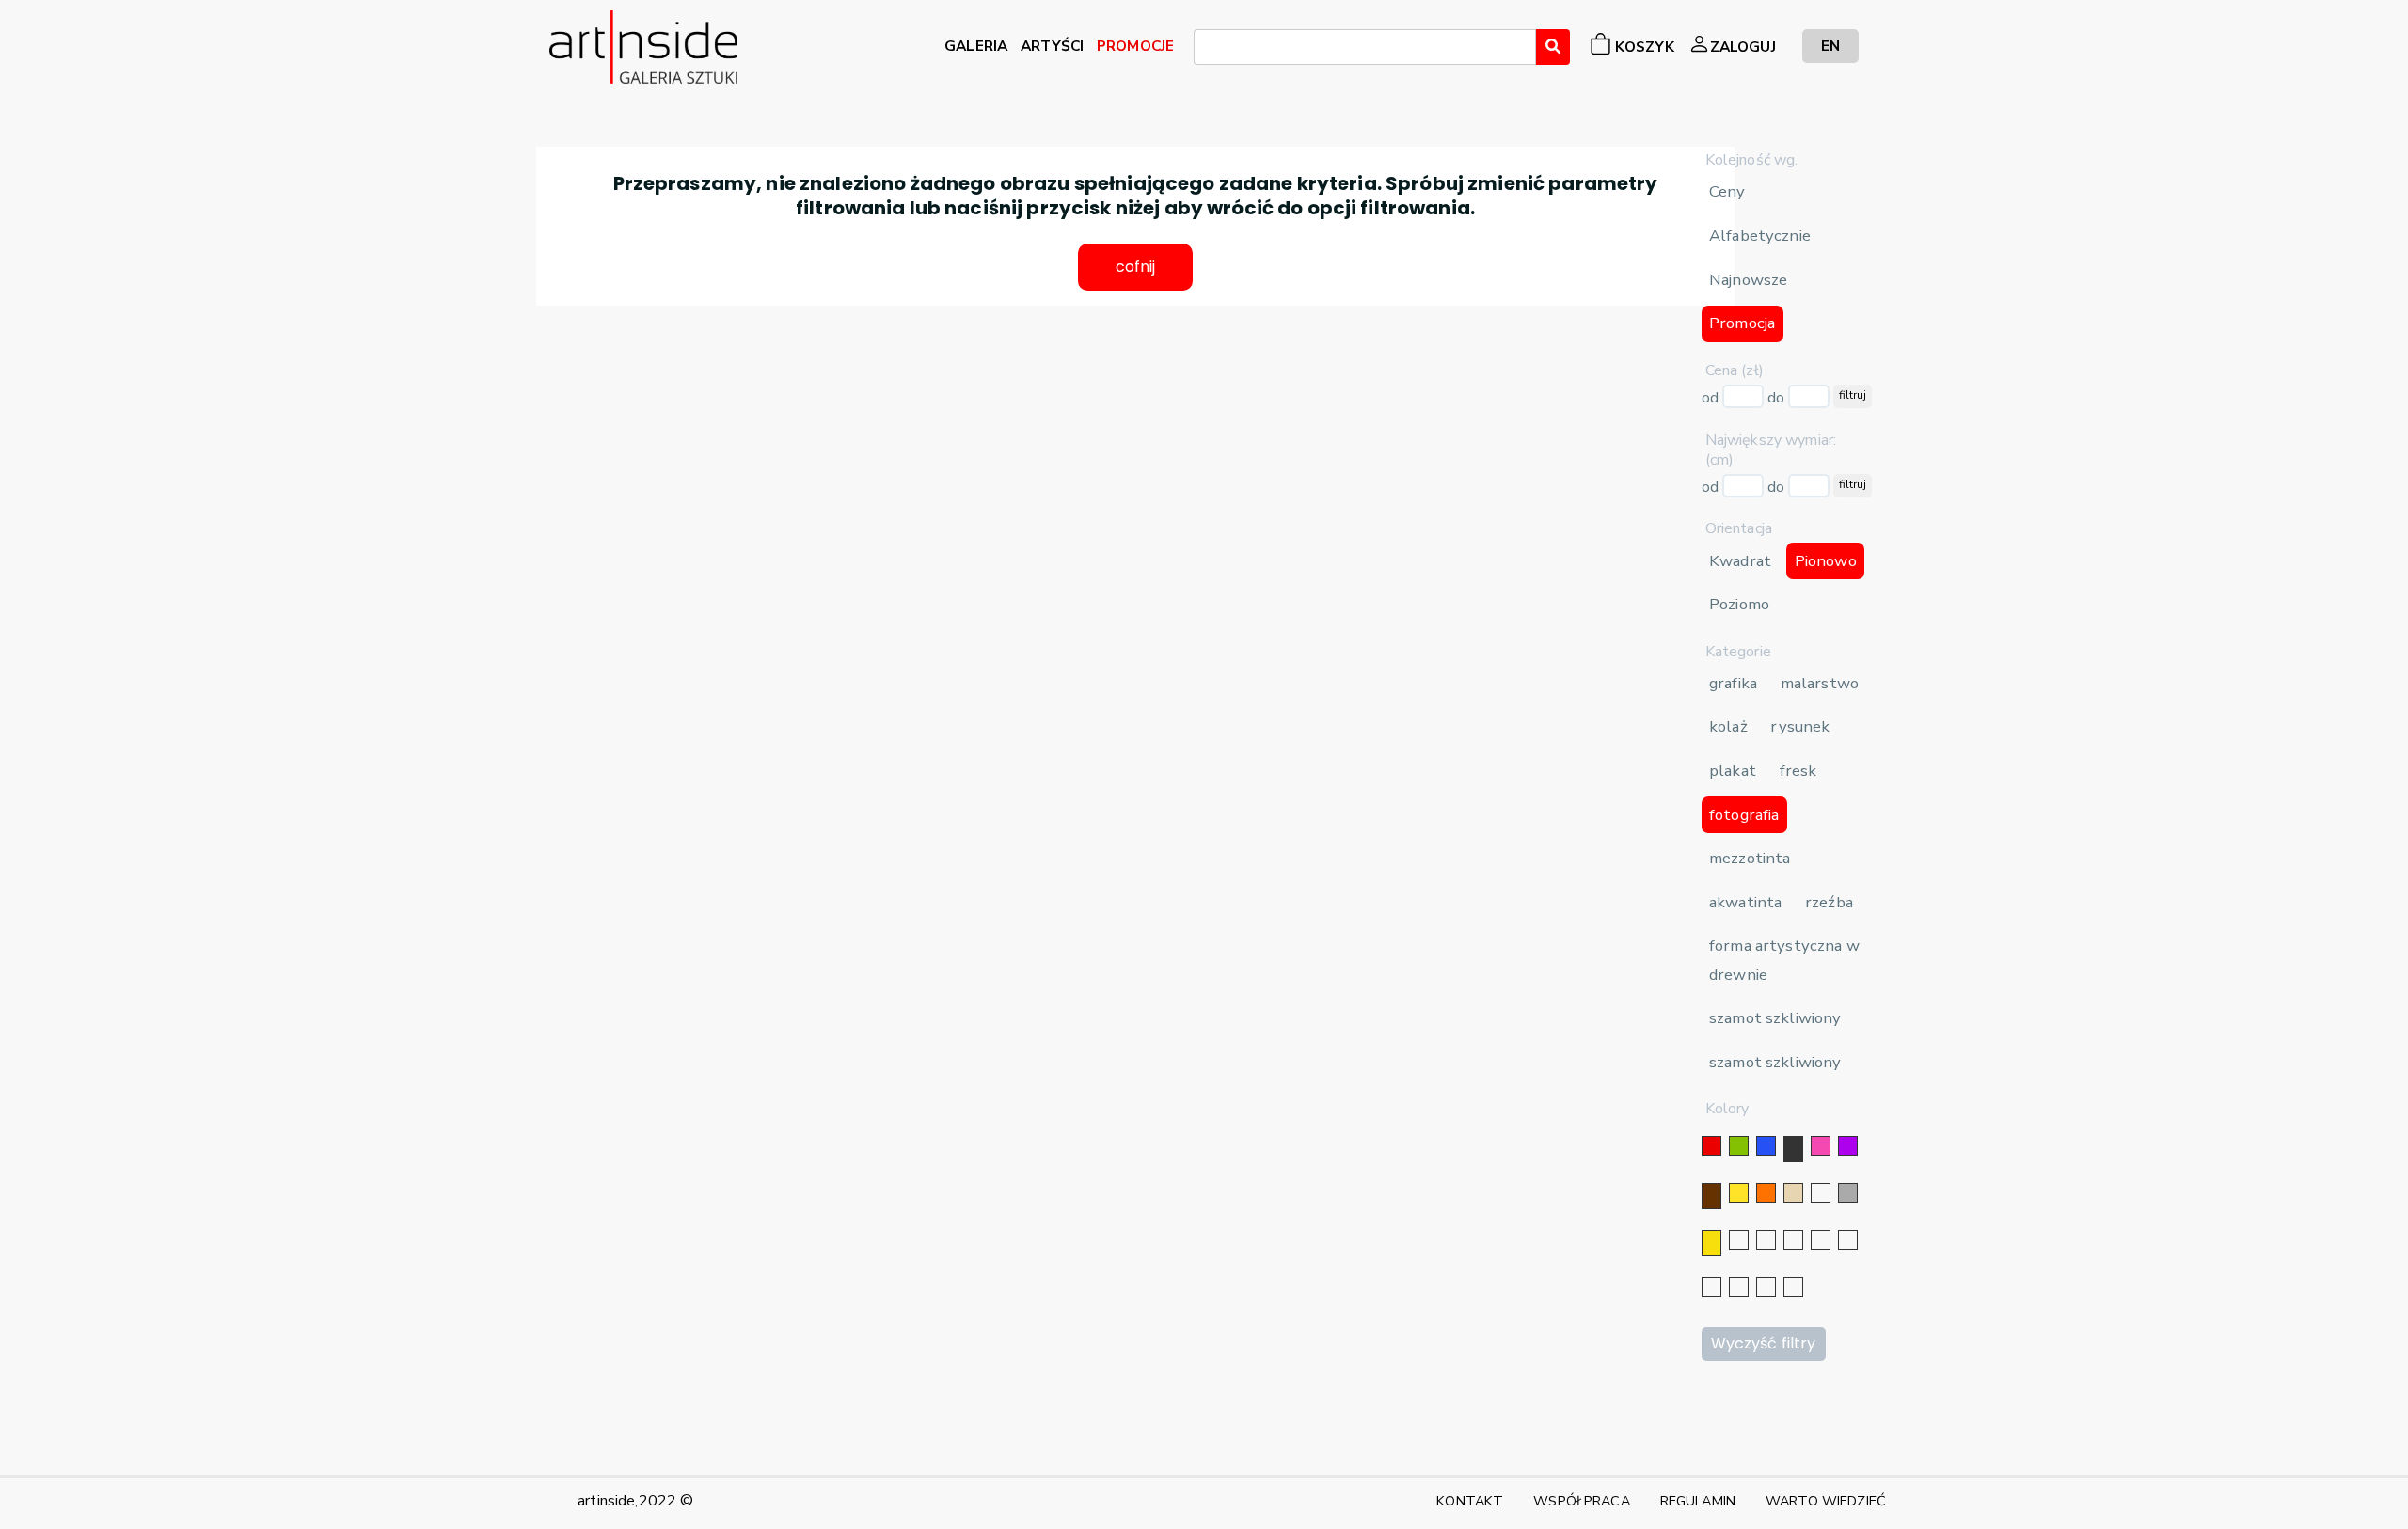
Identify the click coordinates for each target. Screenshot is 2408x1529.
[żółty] (1739, 1193)
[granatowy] (1821, 1240)
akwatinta (1745, 902)
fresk (1798, 771)
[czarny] (1793, 1149)
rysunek (1800, 726)
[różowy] (1821, 1146)
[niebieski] (1766, 1146)
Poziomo (1739, 604)
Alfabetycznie (1760, 236)
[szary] (1848, 1193)
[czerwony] (1711, 1146)
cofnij (1136, 267)
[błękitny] (1848, 1240)
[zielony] (1739, 1146)
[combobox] (1365, 47)
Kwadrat (1740, 561)
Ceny (1727, 191)
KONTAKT (1470, 1501)
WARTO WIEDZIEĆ (1826, 1501)
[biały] (1821, 1193)
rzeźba (1829, 902)
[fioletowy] (1848, 1146)
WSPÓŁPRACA (1581, 1501)
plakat (1733, 771)
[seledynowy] (1793, 1287)
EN (1830, 46)
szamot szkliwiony (1775, 1018)
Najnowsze (1748, 280)
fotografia (1744, 815)
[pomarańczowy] (1766, 1193)
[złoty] (1711, 1243)
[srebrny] (1739, 1240)
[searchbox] (1205, 50)
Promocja (1742, 323)
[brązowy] (1711, 1196)
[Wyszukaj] (1553, 47)
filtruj (1853, 395)
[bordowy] (1766, 1287)
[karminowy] (1711, 1287)
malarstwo (1820, 683)
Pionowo (1826, 561)
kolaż (1728, 726)
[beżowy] (1793, 1193)
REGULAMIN (1698, 1501)
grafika (1733, 683)
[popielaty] (1739, 1287)
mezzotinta (1750, 858)
